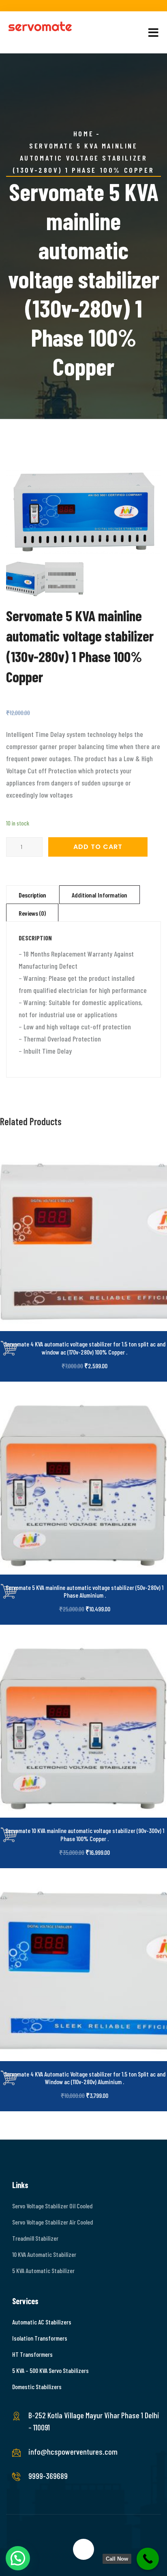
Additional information (100, 895)
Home (83, 133)
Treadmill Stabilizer (35, 2238)
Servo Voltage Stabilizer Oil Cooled (52, 2206)
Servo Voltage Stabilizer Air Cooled (52, 2222)
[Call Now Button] (148, 2559)
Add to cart (98, 847)
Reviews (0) (32, 913)
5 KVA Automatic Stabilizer (43, 2270)
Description (32, 895)
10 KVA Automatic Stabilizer (44, 2254)
